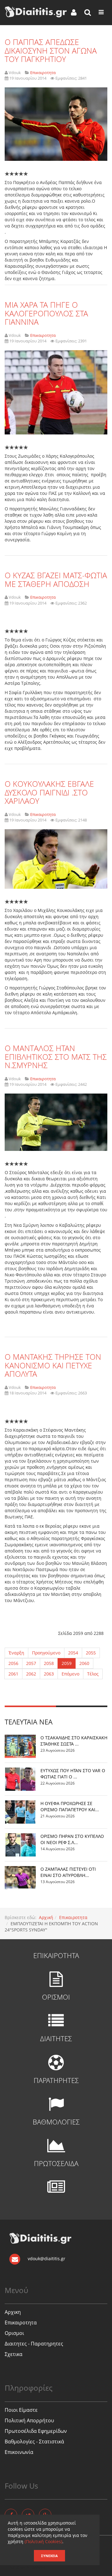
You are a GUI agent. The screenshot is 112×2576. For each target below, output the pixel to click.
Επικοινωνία (19, 2452)
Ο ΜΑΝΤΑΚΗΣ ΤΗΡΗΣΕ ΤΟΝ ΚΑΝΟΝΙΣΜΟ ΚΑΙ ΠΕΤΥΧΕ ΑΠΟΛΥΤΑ (53, 1365)
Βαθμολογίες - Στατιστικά (34, 2442)
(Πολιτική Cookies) (43, 2541)
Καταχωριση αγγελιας (28, 2567)
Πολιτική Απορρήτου (29, 2420)
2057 (31, 1663)
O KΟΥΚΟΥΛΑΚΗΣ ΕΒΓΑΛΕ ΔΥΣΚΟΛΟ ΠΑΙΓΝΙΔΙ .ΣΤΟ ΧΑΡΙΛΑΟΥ (49, 792)
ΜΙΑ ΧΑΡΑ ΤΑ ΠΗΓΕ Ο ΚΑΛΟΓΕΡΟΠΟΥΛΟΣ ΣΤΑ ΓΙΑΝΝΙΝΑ (46, 313)
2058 (49, 1663)
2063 (49, 1674)
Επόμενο (70, 1674)
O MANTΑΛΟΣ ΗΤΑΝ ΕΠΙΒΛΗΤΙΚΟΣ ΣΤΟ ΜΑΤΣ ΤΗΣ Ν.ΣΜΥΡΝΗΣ (56, 1057)
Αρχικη (13, 2312)
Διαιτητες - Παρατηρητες (34, 2344)
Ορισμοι (14, 2333)
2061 (13, 1674)
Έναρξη (16, 1653)
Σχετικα (14, 2354)
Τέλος (93, 1674)
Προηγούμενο (46, 1653)
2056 (13, 1663)
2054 (73, 1653)
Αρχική (46, 1917)
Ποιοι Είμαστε (21, 2410)
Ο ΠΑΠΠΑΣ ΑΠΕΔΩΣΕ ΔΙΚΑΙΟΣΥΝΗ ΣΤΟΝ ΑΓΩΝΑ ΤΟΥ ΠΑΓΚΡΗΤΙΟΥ (51, 50)
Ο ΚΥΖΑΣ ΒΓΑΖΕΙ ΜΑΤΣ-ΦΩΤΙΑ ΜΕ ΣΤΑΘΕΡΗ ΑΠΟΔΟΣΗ (56, 579)
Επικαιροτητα (73, 1917)
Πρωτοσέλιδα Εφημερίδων (36, 2431)
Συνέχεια (49, 2556)
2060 (84, 1663)
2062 (31, 1674)
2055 (91, 1653)
